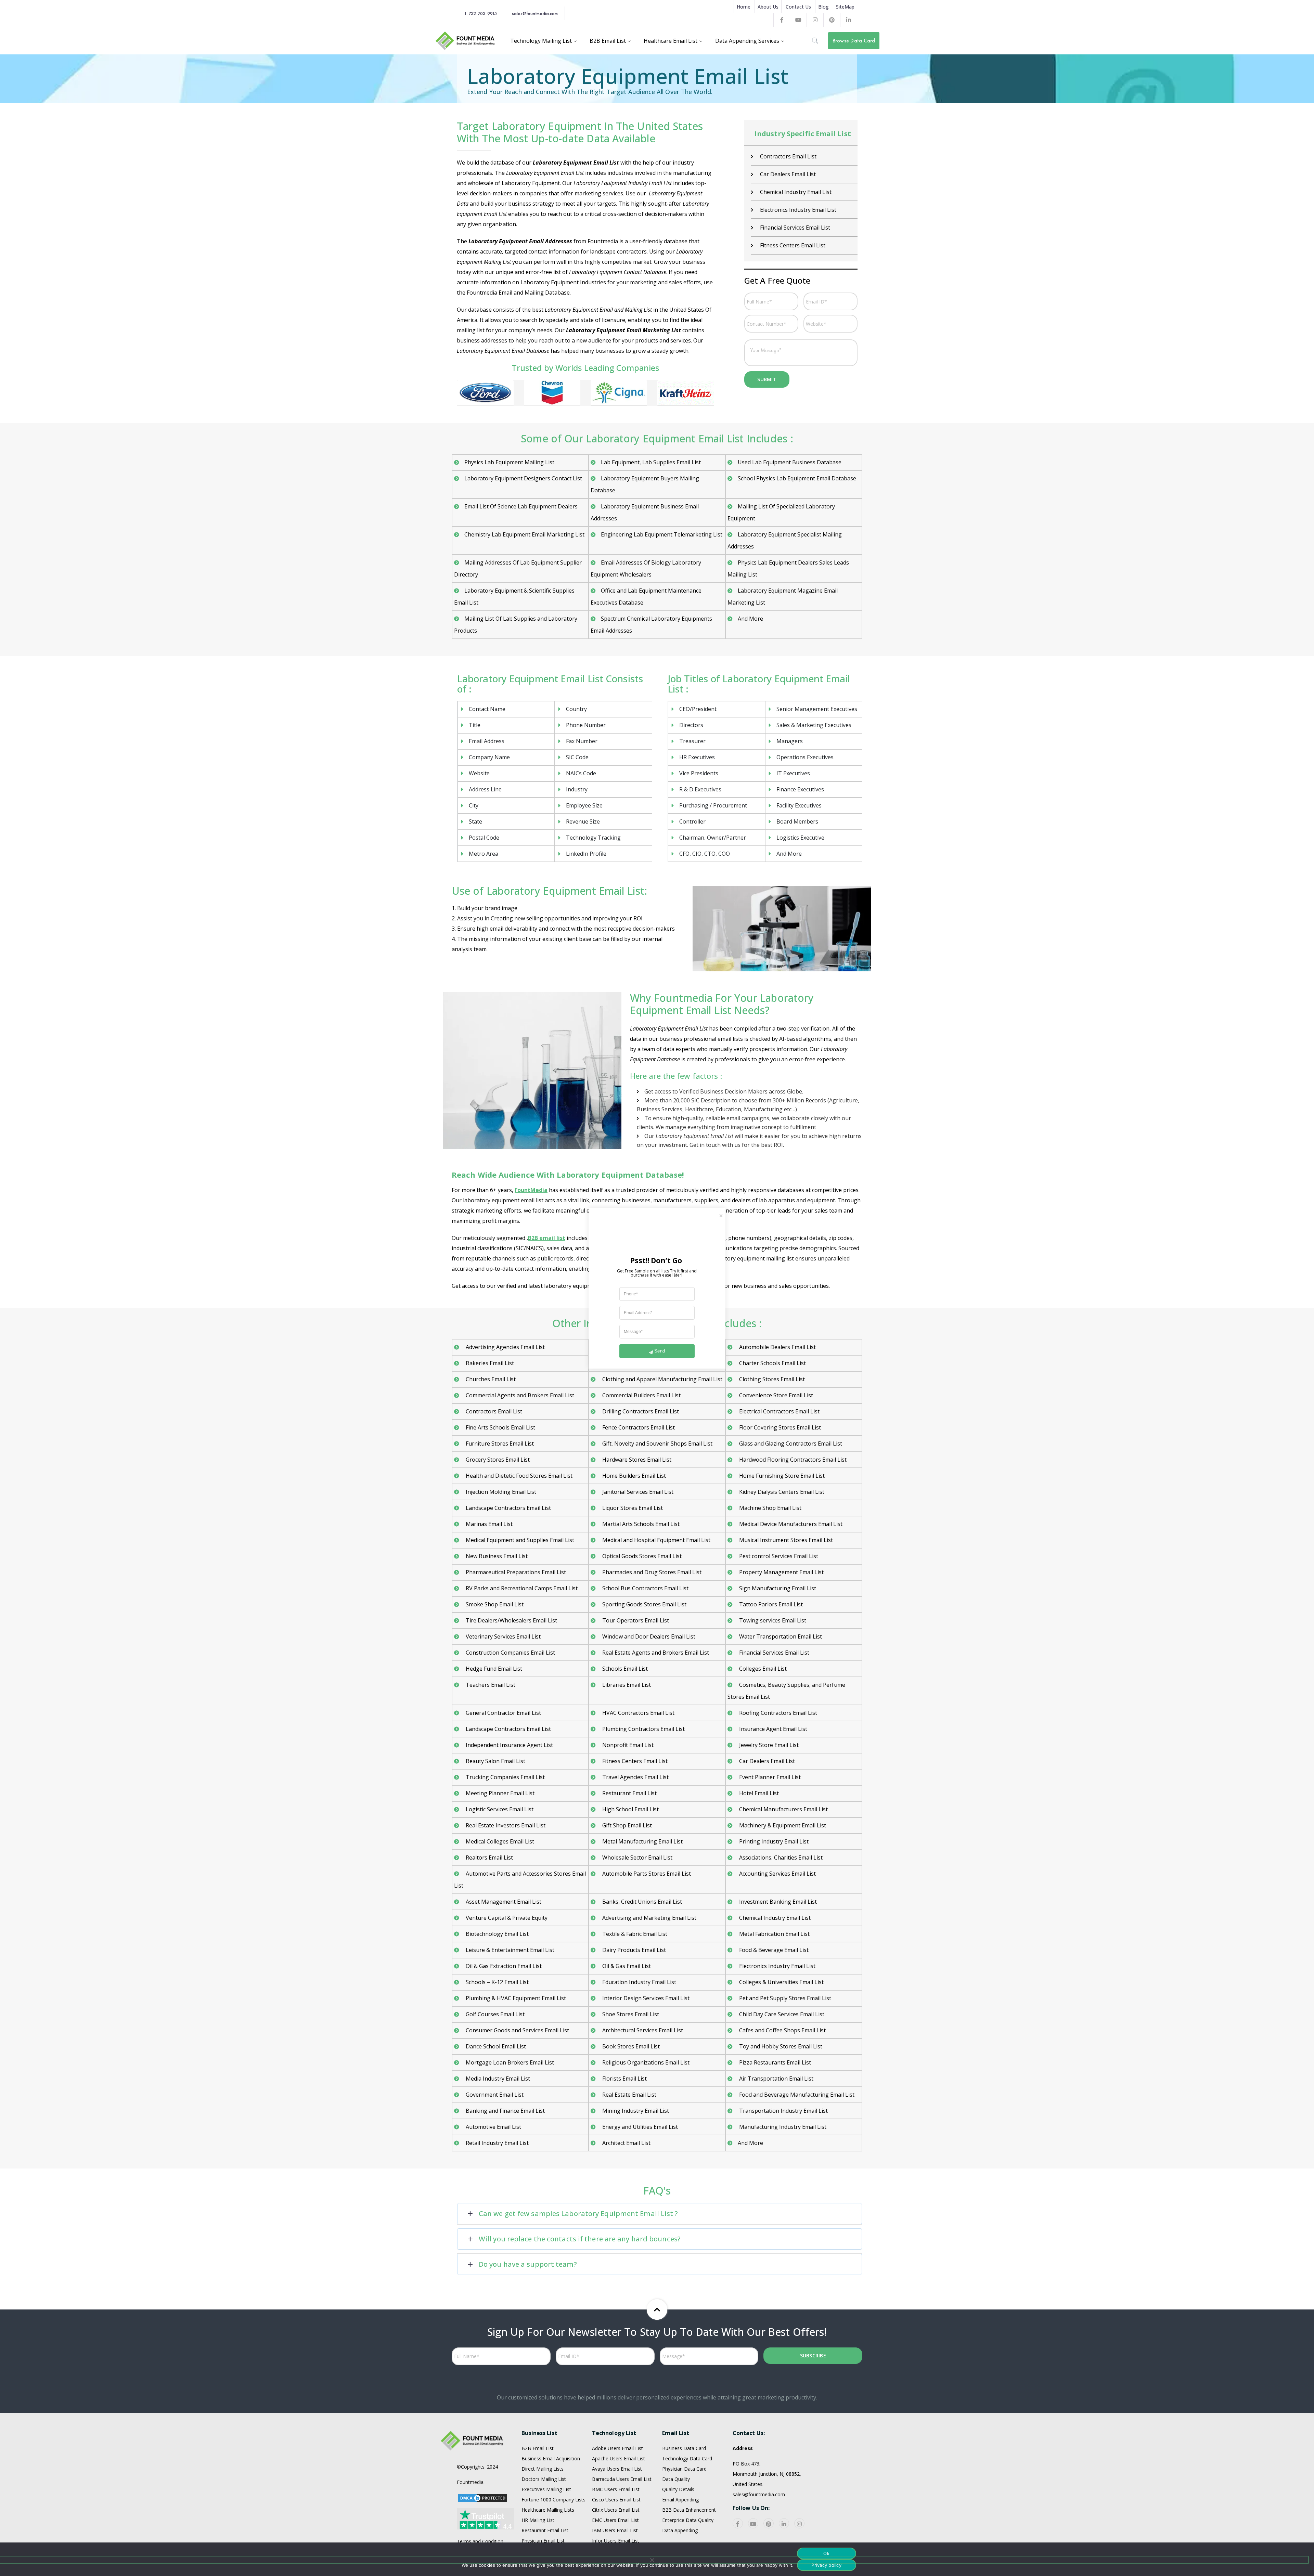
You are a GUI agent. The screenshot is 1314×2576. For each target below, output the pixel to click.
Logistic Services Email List (499, 1809)
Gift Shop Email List (784, 192)
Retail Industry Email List (497, 2143)
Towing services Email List (772, 1620)
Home (744, 7)
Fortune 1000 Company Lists (553, 2500)
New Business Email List (496, 1556)
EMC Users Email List (615, 2520)
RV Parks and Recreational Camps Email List (521, 1588)
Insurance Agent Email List (793, 245)
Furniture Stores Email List (499, 1444)
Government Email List (494, 2095)
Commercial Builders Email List (641, 1395)
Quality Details (678, 2489)
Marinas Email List (488, 1524)
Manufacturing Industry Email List (782, 2127)
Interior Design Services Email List (645, 1998)
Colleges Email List (762, 1669)
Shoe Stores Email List (630, 2014)
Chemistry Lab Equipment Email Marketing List (524, 534)
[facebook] (738, 2523)
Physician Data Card (684, 2469)
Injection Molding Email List (500, 1492)
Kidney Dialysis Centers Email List (781, 1492)
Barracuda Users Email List (622, 2479)
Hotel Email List (779, 228)
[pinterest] (769, 2523)
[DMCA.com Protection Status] (482, 2497)
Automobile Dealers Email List (777, 1347)
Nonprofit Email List (627, 1745)
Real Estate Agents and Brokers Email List (655, 1653)
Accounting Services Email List (777, 1874)
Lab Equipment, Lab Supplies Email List (651, 462)
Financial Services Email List (774, 1653)
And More (750, 619)
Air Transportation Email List (776, 2079)
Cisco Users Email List (616, 2500)
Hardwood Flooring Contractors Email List (792, 1460)
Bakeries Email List (489, 1363)
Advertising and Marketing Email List (649, 1918)
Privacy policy (826, 2565)
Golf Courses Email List (494, 2014)
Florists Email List (624, 2079)
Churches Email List (490, 1379)
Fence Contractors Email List (638, 1427)
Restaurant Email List (629, 1793)
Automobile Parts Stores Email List (646, 1874)
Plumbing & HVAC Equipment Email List (515, 1998)
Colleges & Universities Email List (781, 1982)
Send (660, 1351)
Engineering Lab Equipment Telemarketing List (662, 534)
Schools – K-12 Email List (497, 1982)
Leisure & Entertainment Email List (509, 1950)
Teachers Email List (490, 1685)
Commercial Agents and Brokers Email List (519, 1395)
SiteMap (845, 7)
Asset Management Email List (503, 1902)
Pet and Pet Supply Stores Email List (784, 1998)
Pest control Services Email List (778, 1556)
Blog (823, 7)
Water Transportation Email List (780, 1636)
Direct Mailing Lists (543, 2469)
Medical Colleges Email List (499, 1841)
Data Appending (680, 2530)
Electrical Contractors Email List (779, 1411)
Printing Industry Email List (773, 1841)
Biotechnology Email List (497, 1934)
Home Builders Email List (633, 1476)
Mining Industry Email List (635, 2111)
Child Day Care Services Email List (781, 2014)
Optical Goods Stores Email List (641, 1556)
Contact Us (798, 7)
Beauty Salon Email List (495, 1761)
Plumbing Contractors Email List (643, 1729)
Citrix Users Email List (616, 2510)
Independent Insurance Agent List (509, 1745)
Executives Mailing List (546, 2489)
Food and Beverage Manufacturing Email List (796, 2095)
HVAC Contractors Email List (795, 210)
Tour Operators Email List (635, 1620)
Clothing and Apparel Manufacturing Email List (662, 1379)
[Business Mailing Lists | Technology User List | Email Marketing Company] (465, 40)
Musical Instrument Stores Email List (785, 1540)
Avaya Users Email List (617, 2469)
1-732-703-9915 (480, 13)
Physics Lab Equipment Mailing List (509, 462)
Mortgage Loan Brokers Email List (509, 2062)
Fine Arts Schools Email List (500, 1427)
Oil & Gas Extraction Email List (503, 1966)
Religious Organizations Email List (645, 2062)
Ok (826, 2553)
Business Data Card (684, 2448)
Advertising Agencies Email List (505, 1347)
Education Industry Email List (639, 1982)
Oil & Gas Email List (626, 1966)
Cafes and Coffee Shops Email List (782, 2030)
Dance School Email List (495, 2046)
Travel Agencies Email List (635, 1777)
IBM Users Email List (615, 2530)
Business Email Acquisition (551, 2458)
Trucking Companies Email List (505, 1777)
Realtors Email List (489, 1857)
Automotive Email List (493, 2127)
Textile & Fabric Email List (634, 1934)
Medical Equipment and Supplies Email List (519, 1540)
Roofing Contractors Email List (777, 1713)
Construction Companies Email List (510, 1653)
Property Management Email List (781, 1572)
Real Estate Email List (629, 2095)
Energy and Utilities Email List (639, 2127)
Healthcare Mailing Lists (548, 2510)
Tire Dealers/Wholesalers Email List (511, 1620)
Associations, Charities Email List (780, 1857)
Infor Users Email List (616, 2541)
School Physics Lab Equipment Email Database (797, 478)
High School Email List (630, 1809)
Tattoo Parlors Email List (770, 1604)
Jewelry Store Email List (768, 1745)
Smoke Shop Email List (494, 1604)
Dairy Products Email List (791, 156)
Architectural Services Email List (642, 2030)
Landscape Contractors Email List (508, 1508)
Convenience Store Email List (775, 1395)
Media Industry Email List (497, 2079)
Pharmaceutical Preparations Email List (515, 1572)
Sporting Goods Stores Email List (644, 1604)
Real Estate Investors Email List (505, 1825)
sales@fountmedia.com (535, 13)
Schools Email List (624, 1669)
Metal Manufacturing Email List (642, 1841)
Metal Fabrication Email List (774, 1934)
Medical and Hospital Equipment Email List (656, 1540)
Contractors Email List (493, 1411)
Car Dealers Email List (766, 1761)
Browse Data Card (854, 41)
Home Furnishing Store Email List (781, 1476)
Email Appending (680, 2500)
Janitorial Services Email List (637, 1492)
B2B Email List (538, 2448)
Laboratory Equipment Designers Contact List (523, 478)
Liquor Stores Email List (632, 1508)
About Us (768, 7)
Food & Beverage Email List (773, 1950)
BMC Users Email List (616, 2489)
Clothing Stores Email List (771, 1379)
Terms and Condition (480, 2541)
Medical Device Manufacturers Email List (790, 1524)
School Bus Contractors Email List (645, 1588)
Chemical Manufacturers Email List (783, 1809)
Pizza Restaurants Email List (774, 2062)
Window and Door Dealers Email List (648, 1636)
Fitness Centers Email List (634, 1761)
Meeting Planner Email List (499, 1793)
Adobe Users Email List (617, 2448)
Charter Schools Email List (772, 1363)
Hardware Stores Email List (636, 1460)
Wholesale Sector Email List (637, 1857)
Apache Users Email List (619, 2458)
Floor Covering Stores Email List (779, 1427)
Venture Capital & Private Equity (506, 1918)
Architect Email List (626, 2143)
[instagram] (799, 2523)
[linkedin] (784, 2523)
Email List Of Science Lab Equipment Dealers (521, 506)
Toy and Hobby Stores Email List (780, 2046)
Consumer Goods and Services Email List (517, 2030)
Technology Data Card (687, 2458)
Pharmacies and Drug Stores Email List (651, 1572)
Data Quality (676, 2479)
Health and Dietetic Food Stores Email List (518, 1476)
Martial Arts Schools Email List (640, 1524)
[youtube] (753, 2523)
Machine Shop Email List (770, 1508)
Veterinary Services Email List (503, 1636)
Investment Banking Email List (777, 1902)
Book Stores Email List (630, 2046)
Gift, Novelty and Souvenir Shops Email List (657, 1444)
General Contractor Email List (797, 174)
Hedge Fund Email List (493, 1669)
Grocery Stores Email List (497, 1460)
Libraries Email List (626, 1685)
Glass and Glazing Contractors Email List (790, 1444)
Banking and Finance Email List (505, 2111)
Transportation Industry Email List (783, 2111)
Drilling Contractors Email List (640, 1411)
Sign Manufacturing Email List (777, 1588)
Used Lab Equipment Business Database (790, 462)
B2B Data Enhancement (689, 2510)
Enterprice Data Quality (688, 2520)
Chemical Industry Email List (774, 1918)
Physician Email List (543, 2541)
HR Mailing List (538, 2520)
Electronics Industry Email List (777, 1966)
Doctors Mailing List (544, 2479)
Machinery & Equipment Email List (782, 1825)
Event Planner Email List (769, 1777)
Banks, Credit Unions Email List (641, 1902)
